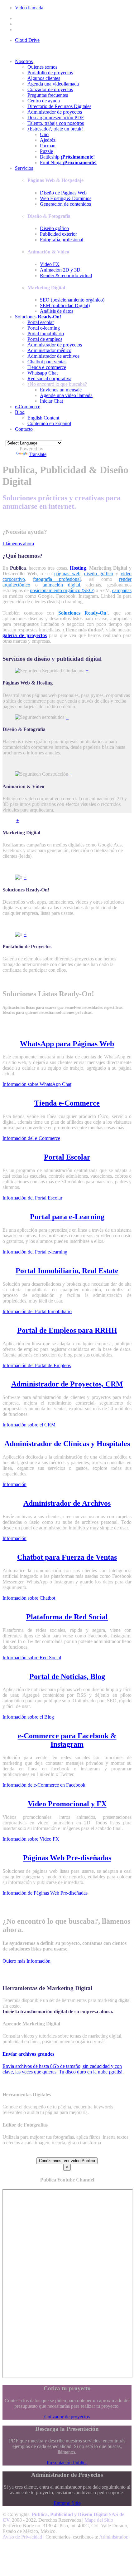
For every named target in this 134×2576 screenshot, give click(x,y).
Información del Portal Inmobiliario (37, 1311)
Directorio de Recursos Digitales (59, 106)
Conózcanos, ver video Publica (67, 2161)
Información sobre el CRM (29, 1425)
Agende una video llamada (66, 395)
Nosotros (24, 61)
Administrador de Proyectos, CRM (67, 1384)
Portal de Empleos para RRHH (67, 1330)
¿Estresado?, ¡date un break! (55, 129)
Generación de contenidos (65, 204)
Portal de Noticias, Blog (67, 1676)
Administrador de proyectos (55, 112)
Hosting (78, 568)
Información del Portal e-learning (35, 1252)
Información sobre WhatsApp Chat (37, 1084)
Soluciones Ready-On (82, 613)
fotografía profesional (57, 579)
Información (14, 1484)
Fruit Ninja (68, 162)
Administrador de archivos (53, 356)
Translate (38, 454)
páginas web (67, 574)
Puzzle (46, 151)
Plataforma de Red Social (67, 1617)
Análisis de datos (57, 311)
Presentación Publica (67, 2463)
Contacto (24, 429)
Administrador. (114, 2537)
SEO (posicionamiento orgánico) (72, 300)
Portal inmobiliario (46, 334)
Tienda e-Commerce (67, 1103)
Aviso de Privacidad (22, 2537)
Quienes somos (42, 67)
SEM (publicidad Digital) (65, 305)
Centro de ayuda (44, 101)
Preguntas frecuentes (48, 95)
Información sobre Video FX (31, 1839)
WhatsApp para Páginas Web (67, 1044)
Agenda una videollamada (53, 84)
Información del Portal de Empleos (37, 1365)
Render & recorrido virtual (66, 275)
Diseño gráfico (54, 228)
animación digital (61, 585)
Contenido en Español (49, 423)
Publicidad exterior (58, 234)
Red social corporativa (49, 378)
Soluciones (38, 317)
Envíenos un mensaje (61, 390)
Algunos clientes (44, 78)
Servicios (24, 168)
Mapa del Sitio (99, 2520)
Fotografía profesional (62, 240)
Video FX (50, 264)
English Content (43, 418)
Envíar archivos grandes (28, 2054)
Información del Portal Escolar (32, 1198)
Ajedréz (48, 140)
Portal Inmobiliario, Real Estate (67, 1271)
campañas (122, 590)
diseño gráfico (99, 574)
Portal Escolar (67, 1157)
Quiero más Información (26, 1961)
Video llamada (29, 8)
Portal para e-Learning (67, 1217)
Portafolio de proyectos (50, 73)
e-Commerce (28, 407)
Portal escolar (41, 322)
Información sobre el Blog (28, 1717)
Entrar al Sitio (67, 2503)
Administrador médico (49, 350)
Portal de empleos (45, 339)
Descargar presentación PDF (56, 118)
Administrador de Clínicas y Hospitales (67, 1444)
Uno (44, 134)
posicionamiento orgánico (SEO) (62, 590)
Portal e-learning (44, 328)
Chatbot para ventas (47, 362)
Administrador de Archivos (67, 1503)
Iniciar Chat (51, 401)
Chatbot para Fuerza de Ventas (67, 1557)
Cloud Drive (27, 40)
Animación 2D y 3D (60, 270)
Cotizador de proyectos (50, 89)
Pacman (48, 146)
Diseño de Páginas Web (63, 193)
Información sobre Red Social (32, 1658)
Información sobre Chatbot (29, 1598)
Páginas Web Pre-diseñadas (67, 1858)
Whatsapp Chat (43, 373)
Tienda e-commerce (47, 367)
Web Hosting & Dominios (66, 198)
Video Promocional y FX (67, 1804)
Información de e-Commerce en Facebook (44, 1785)
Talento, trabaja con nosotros (56, 123)
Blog (20, 412)
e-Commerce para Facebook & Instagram (67, 1740)
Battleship (67, 157)
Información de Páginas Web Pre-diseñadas (45, 1893)
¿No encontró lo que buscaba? (57, 384)
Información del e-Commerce (31, 1138)
